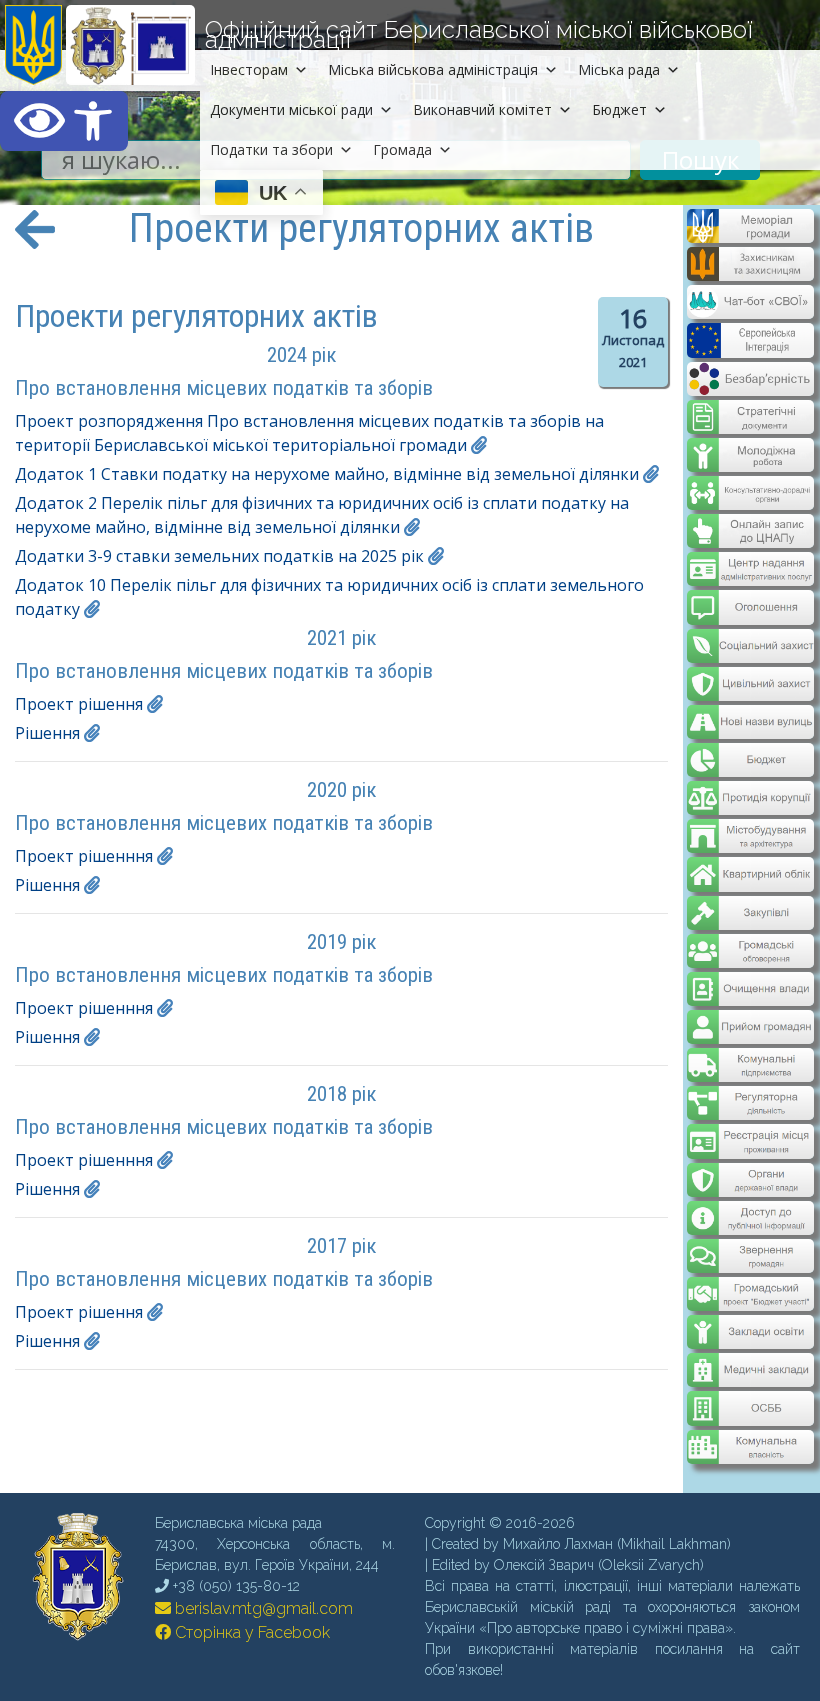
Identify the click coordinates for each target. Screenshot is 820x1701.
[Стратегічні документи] (750, 415)
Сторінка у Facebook (250, 1632)
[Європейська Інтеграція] (750, 351)
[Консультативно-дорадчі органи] (750, 491)
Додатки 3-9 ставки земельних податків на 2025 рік (219, 556)
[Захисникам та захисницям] (750, 274)
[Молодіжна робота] (750, 453)
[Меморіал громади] (750, 236)
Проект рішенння (84, 856)
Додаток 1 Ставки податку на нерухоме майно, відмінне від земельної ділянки (327, 474)
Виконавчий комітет (482, 109)
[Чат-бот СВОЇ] (750, 312)
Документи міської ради (291, 109)
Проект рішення (79, 704)
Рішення (47, 733)
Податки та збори (271, 149)
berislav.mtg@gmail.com (262, 1608)
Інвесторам (249, 69)
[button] (64, 121)
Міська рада (619, 69)
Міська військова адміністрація (433, 69)
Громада (402, 149)
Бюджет (619, 109)
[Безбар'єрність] (750, 389)
